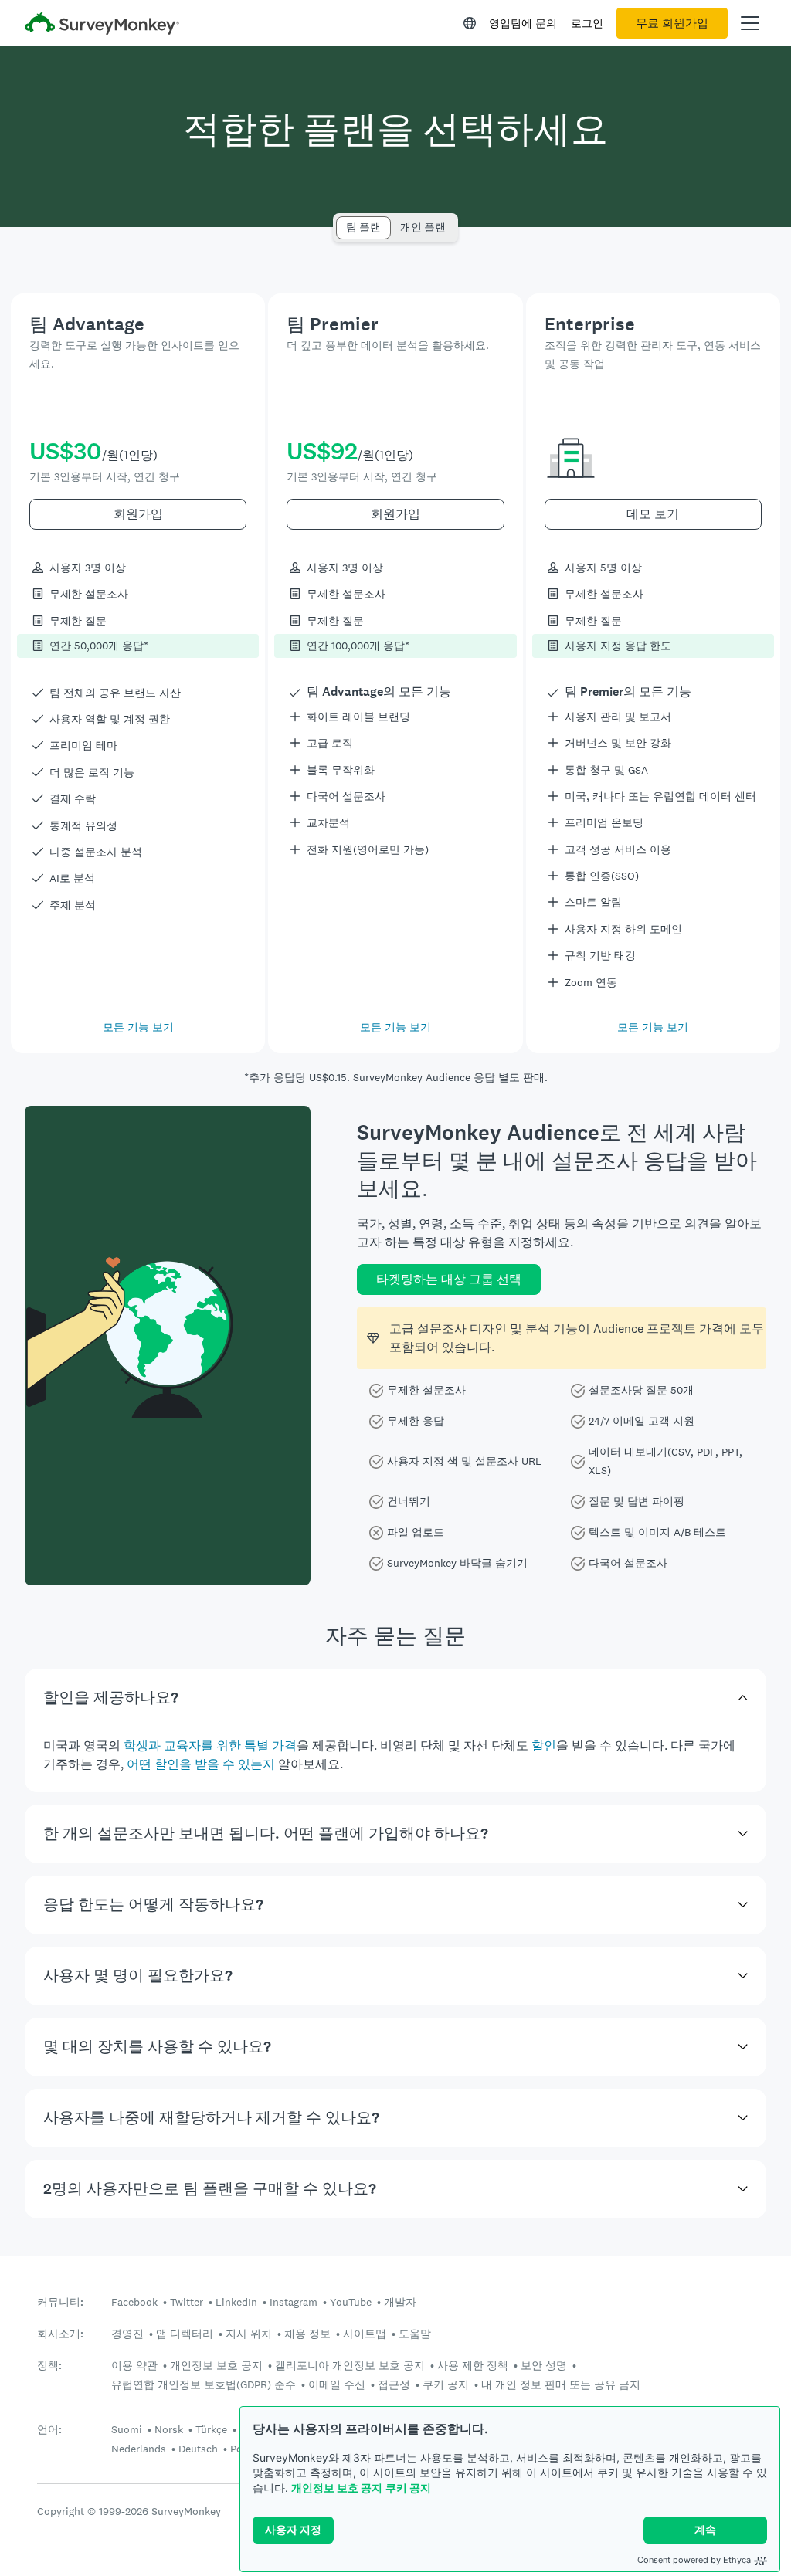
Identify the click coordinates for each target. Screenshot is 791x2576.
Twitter (187, 2302)
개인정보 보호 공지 (337, 2488)
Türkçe (211, 2429)
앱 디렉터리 (185, 2334)
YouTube (351, 2302)
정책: (49, 2366)
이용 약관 (134, 2365)
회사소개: (60, 2334)
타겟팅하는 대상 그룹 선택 (449, 1279)
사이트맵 (365, 2334)
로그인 (587, 23)
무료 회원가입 (672, 23)
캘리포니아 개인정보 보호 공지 (350, 2365)
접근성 (394, 2384)
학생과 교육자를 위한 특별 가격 (210, 1746)
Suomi (127, 2429)
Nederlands (139, 2449)
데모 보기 (653, 514)
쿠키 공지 (408, 2488)
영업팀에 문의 (523, 23)
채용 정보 (307, 2334)
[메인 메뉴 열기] (750, 23)
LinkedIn (236, 2302)
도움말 (415, 2334)
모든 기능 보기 (138, 1027)
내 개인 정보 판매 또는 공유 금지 (561, 2384)
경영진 (127, 2334)
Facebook (134, 2302)
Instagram (294, 2302)
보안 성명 (544, 2365)
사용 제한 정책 (473, 2365)
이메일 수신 (337, 2384)
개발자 (400, 2302)
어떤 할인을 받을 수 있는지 (201, 1764)
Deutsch (198, 2449)
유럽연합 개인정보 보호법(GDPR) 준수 (204, 2384)
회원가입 (138, 514)
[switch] (341, 220)
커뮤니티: (60, 2302)
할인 (544, 1746)
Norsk (169, 2429)
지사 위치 (249, 2334)
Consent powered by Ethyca (694, 2560)
